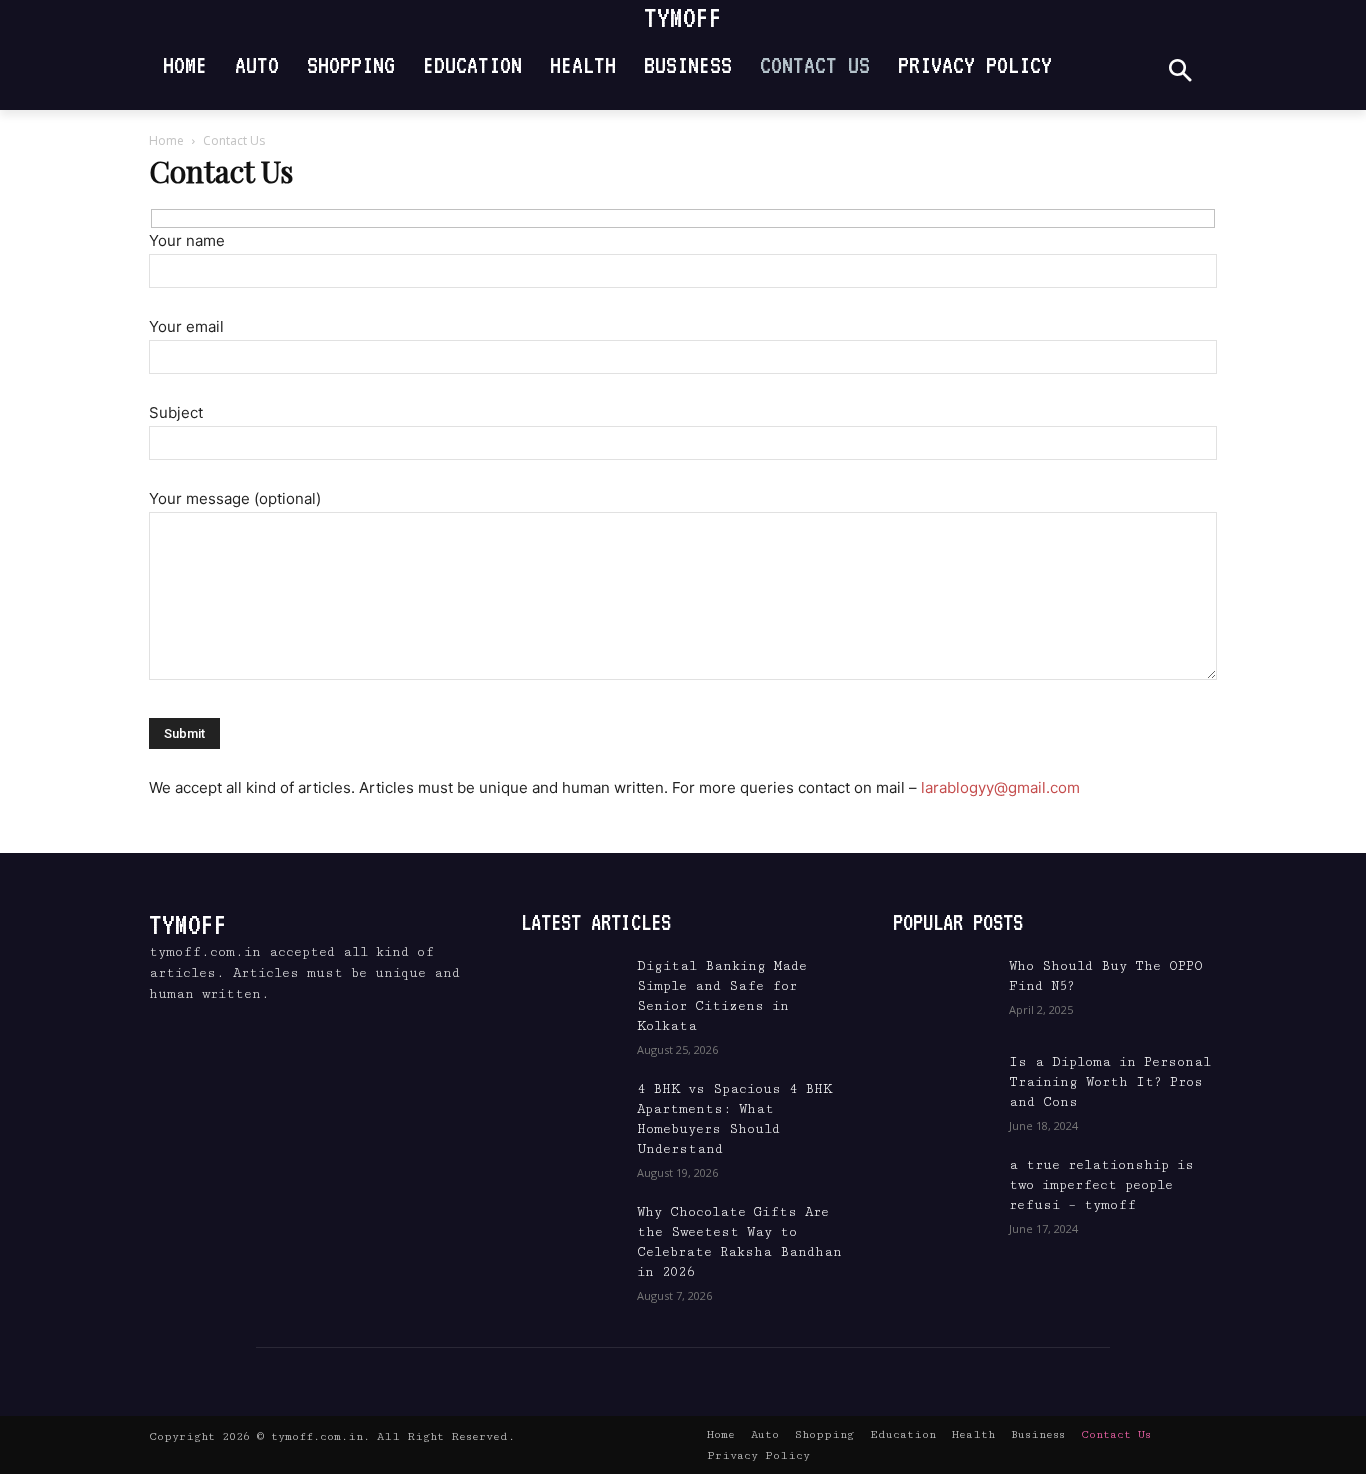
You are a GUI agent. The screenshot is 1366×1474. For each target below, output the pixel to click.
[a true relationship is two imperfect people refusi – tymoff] (943, 1190)
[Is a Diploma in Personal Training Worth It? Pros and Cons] (943, 1087)
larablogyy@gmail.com (1000, 787)
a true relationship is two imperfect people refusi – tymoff (1101, 1185)
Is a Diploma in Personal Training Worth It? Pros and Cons (1110, 1082)
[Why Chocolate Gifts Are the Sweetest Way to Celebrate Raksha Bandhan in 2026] (571, 1237)
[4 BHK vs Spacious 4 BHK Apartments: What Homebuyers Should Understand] (571, 1114)
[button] (1179, 72)
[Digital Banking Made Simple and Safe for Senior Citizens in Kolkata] (571, 991)
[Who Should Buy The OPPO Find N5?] (943, 991)
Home (166, 140)
